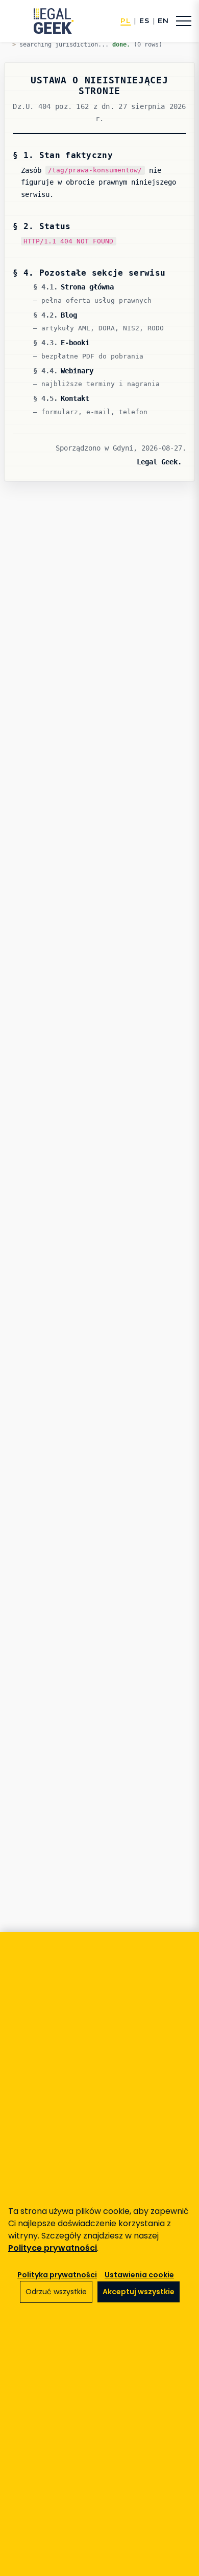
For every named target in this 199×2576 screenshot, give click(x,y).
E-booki (75, 343)
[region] (99, 2254)
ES (144, 21)
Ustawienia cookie (139, 2275)
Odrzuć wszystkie (56, 2292)
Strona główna (87, 287)
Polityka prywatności (57, 2275)
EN (163, 21)
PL (126, 21)
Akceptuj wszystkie (139, 2292)
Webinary (77, 371)
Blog (69, 315)
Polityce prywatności (53, 2248)
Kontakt (75, 398)
